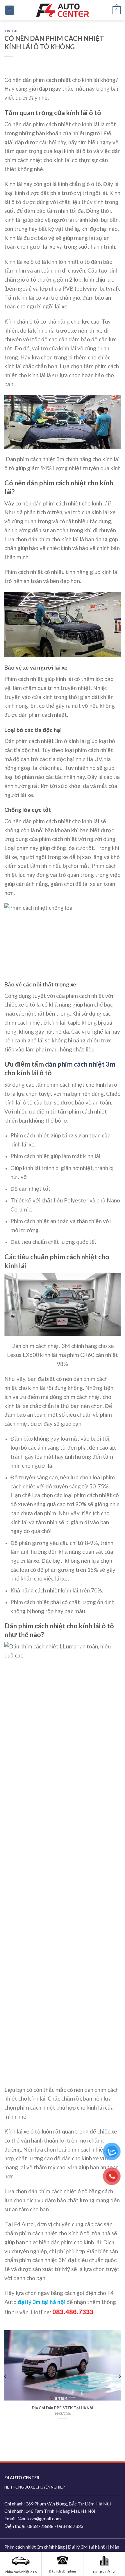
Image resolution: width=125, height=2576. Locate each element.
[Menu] (10, 10)
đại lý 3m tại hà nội (42, 2302)
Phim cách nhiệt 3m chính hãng (35, 2547)
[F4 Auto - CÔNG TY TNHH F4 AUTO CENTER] (63, 10)
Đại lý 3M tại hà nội (87, 2547)
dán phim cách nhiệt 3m (80, 1064)
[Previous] (6, 2376)
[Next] (119, 2376)
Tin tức (12, 31)
